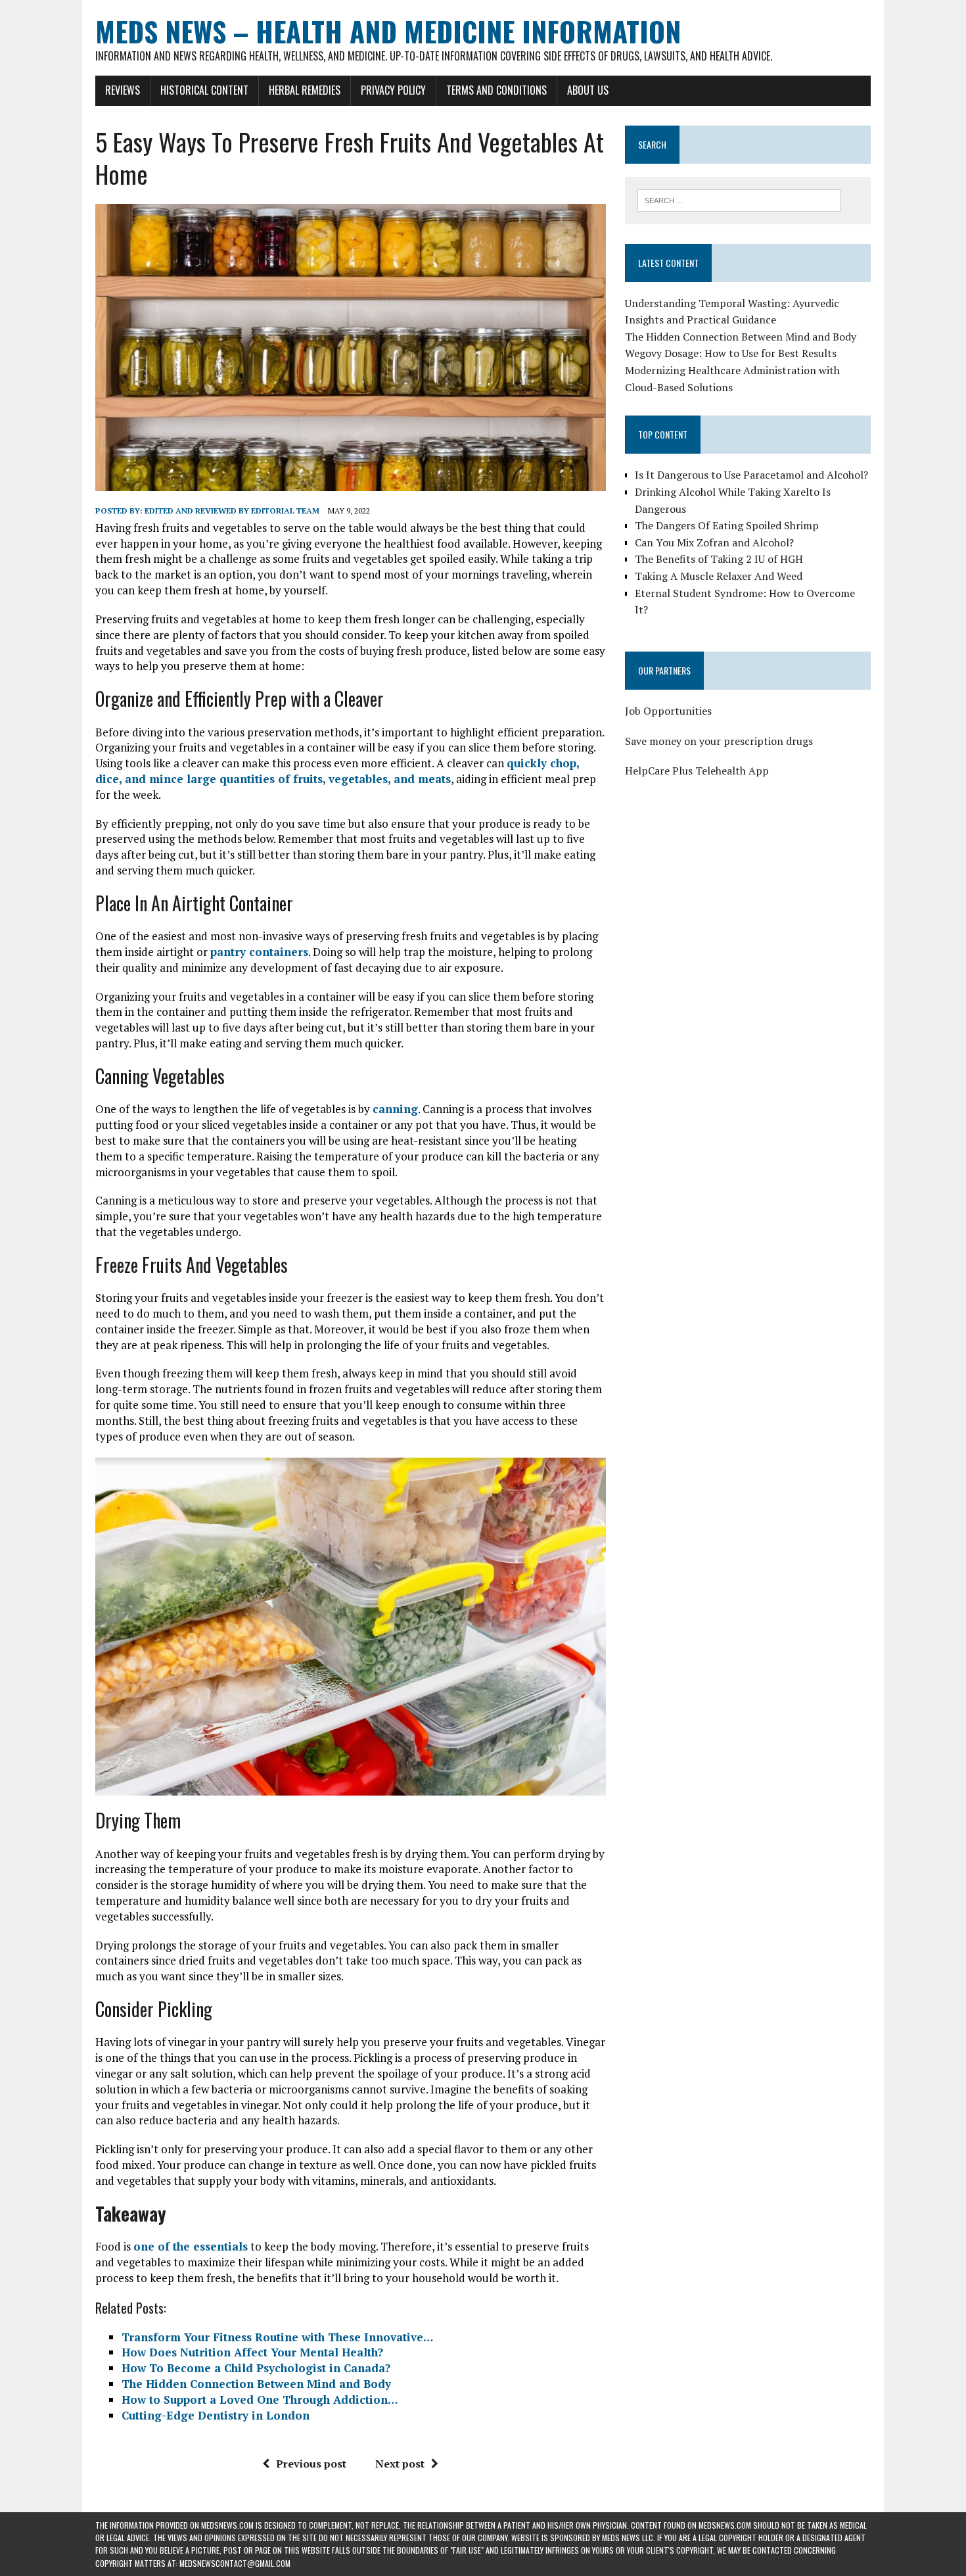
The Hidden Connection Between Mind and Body (741, 337)
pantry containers (259, 952)
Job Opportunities (668, 711)
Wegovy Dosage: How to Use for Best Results (731, 353)
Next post (400, 2464)
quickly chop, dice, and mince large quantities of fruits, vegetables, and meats (337, 771)
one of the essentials (191, 2246)
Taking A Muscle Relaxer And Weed (719, 576)
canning (395, 1109)
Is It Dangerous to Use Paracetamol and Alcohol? (751, 475)
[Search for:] (739, 199)
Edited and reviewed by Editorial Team (232, 511)
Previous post (311, 2464)
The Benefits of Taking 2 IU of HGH (719, 559)
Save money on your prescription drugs (719, 741)
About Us (588, 90)
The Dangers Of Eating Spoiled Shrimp (727, 525)
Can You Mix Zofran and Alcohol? (714, 542)
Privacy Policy (393, 90)
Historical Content (204, 90)
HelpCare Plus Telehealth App (697, 771)
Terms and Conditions (496, 90)
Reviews (123, 90)
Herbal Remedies (305, 90)
